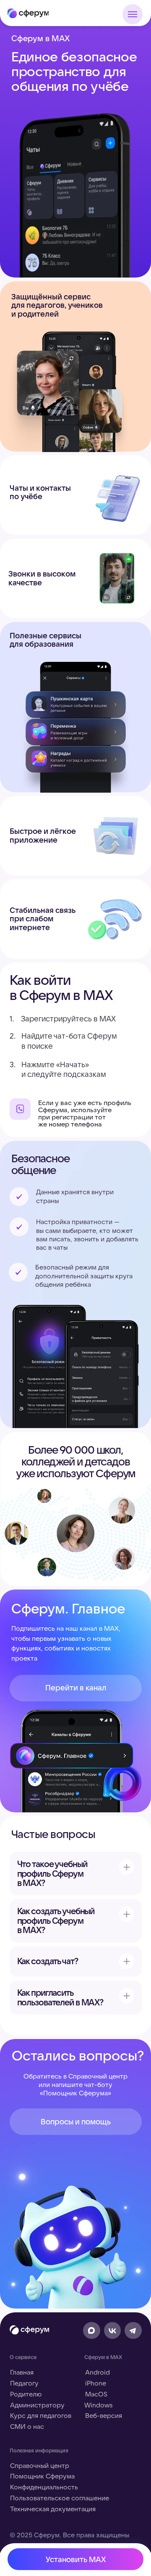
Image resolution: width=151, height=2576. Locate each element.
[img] (28, 13)
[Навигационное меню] (133, 14)
